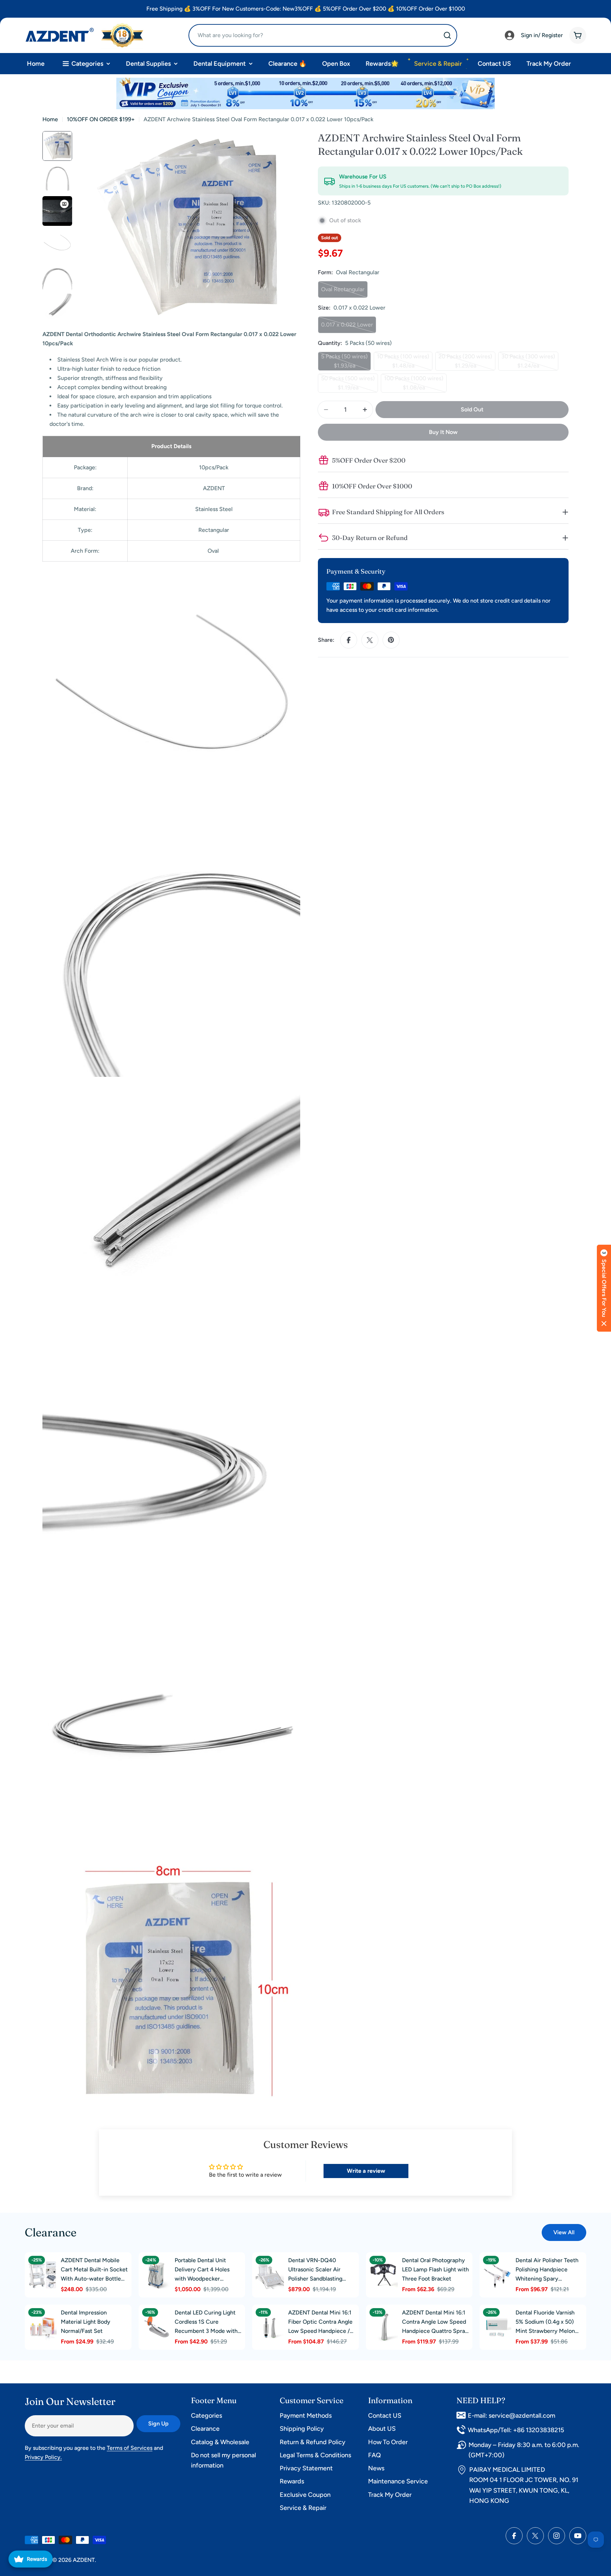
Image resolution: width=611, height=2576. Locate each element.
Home (50, 119)
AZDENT (84, 2560)
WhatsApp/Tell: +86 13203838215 (516, 2430)
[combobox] (323, 35)
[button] (604, 1288)
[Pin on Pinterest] (391, 640)
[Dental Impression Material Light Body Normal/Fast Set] (42, 2327)
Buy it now (443, 432)
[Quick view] (50, 2266)
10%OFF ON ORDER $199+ (101, 119)
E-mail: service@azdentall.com (511, 2416)
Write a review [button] (366, 2171)
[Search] (447, 35)
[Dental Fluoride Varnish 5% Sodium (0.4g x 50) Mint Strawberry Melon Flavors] (497, 2327)
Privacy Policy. (43, 2457)
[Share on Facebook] (349, 640)
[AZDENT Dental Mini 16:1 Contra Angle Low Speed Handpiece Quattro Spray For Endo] (384, 2327)
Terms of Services (130, 2448)
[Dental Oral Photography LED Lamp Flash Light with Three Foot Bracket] (384, 2275)
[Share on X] (370, 640)
